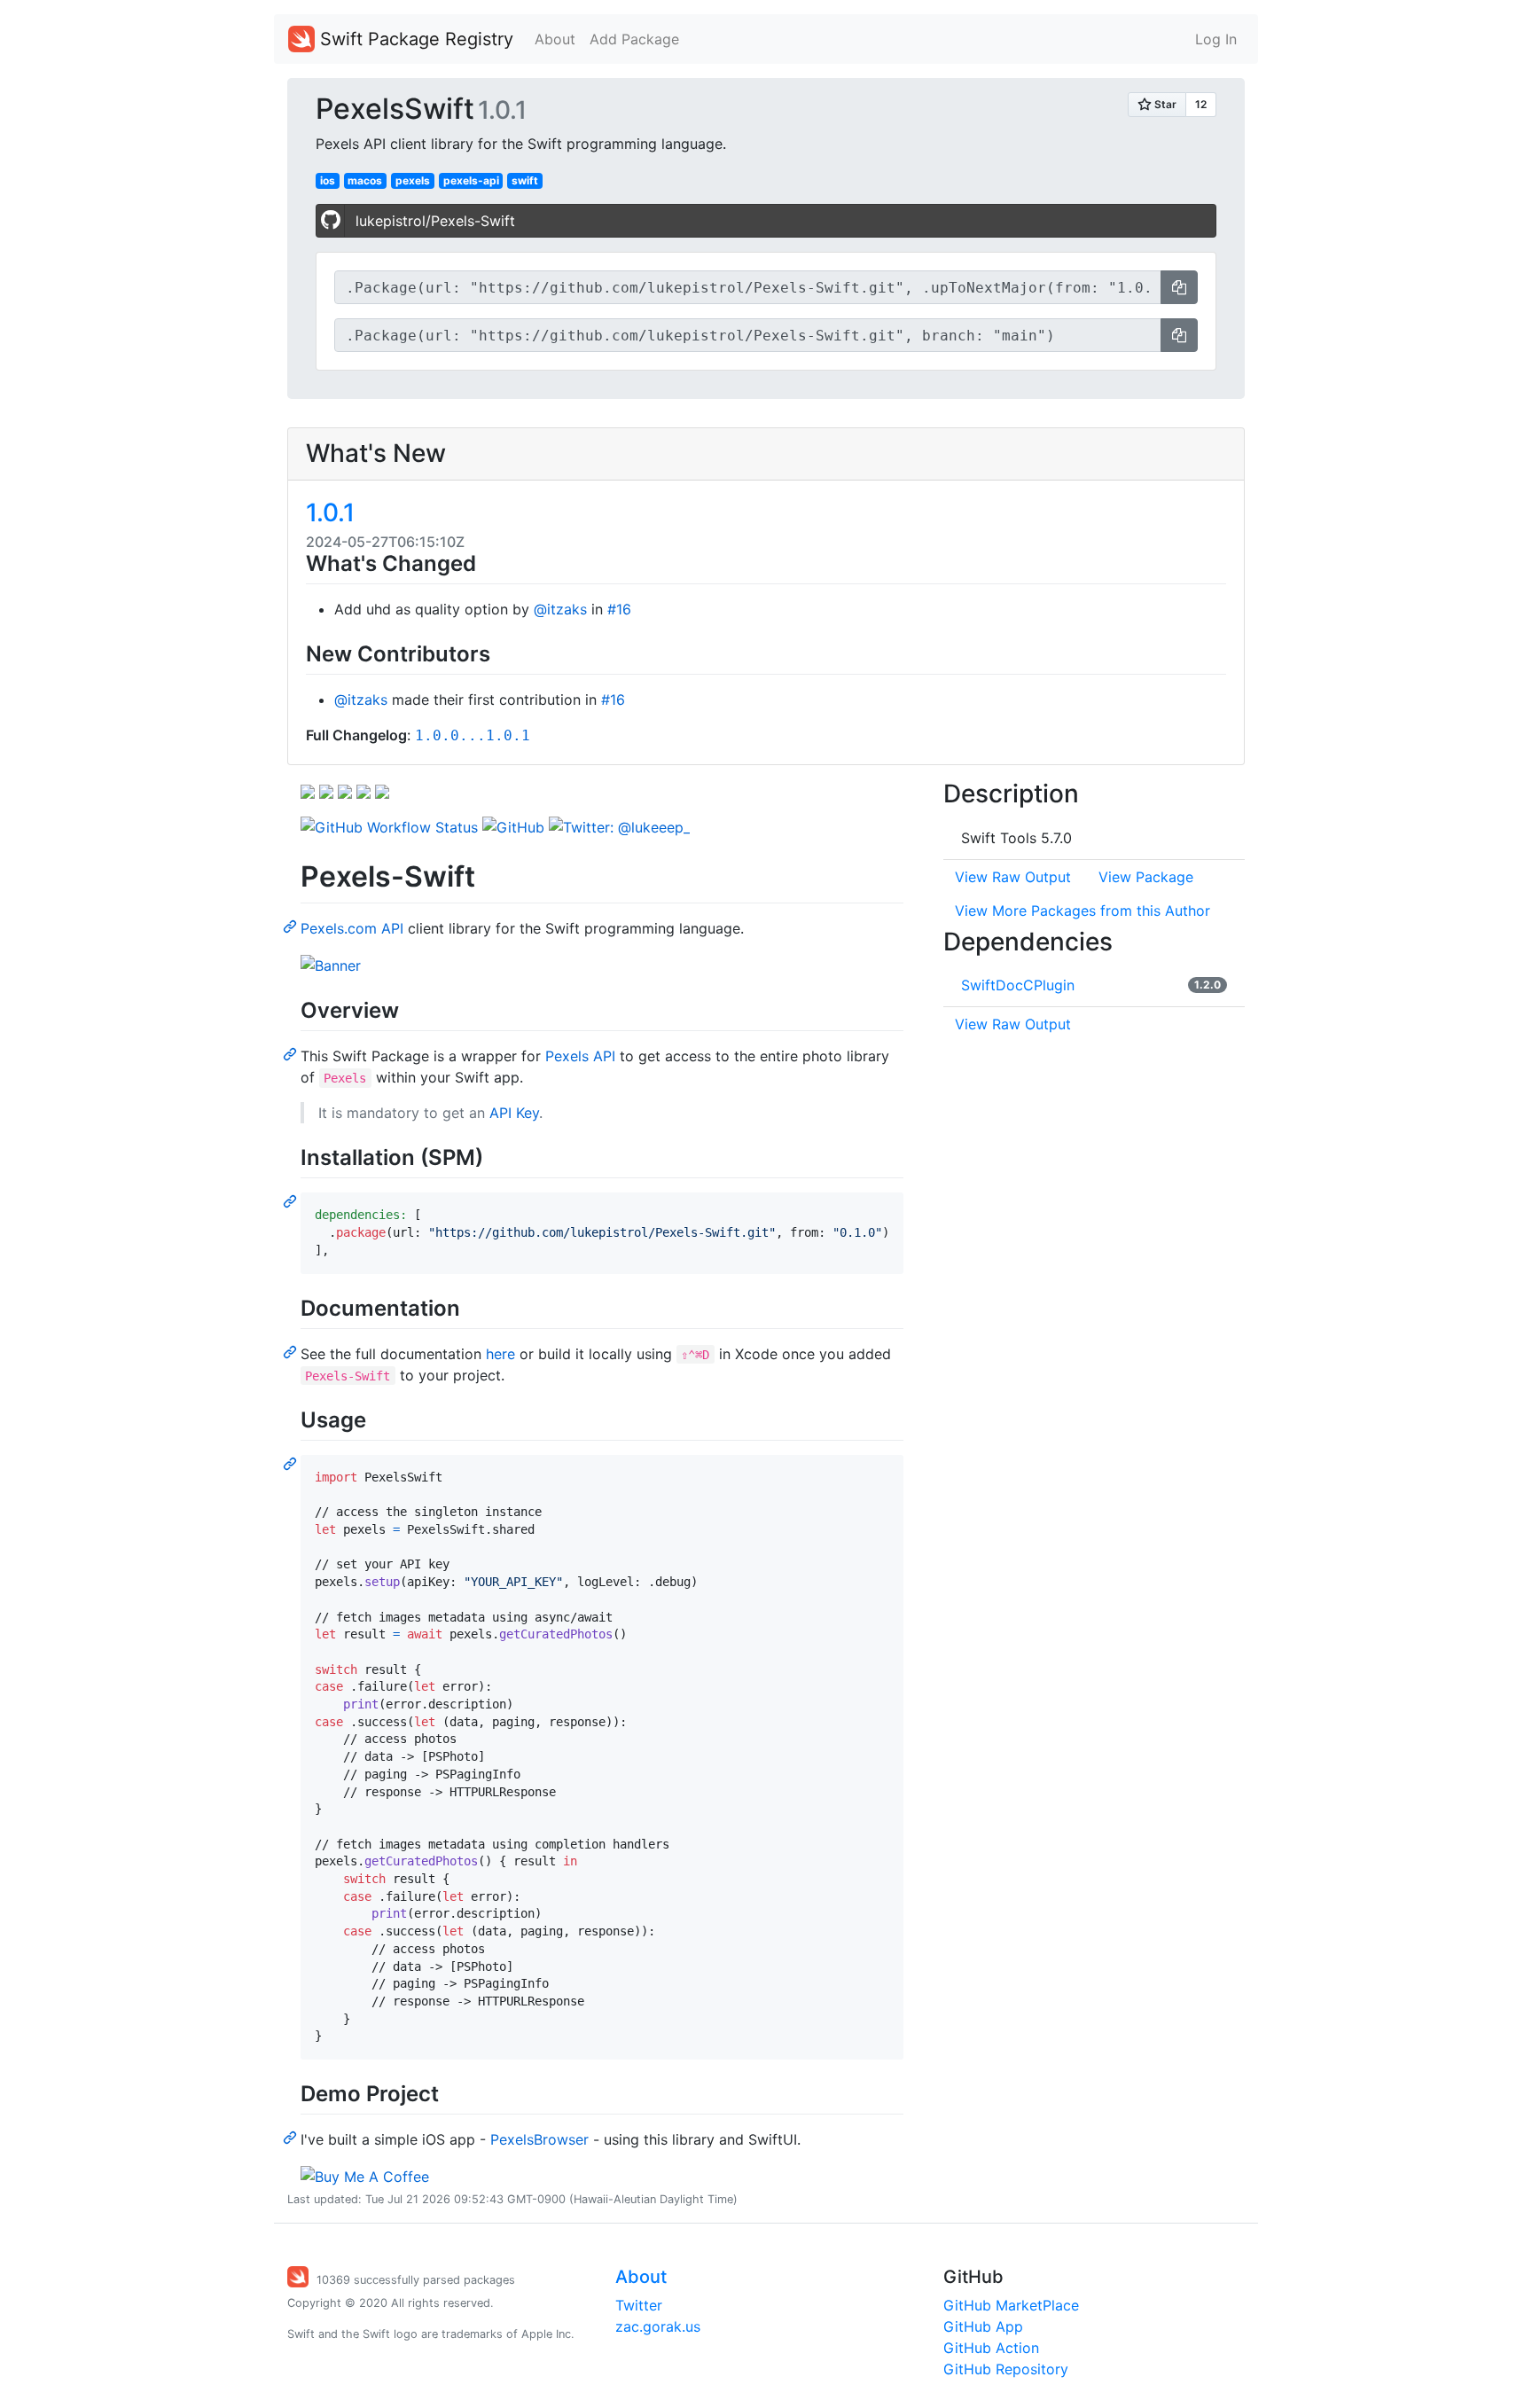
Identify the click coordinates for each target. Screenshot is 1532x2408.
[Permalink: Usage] (292, 1463)
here (500, 1354)
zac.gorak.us (658, 2326)
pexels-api (471, 180)
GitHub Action (991, 2348)
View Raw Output (1013, 877)
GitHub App (983, 2326)
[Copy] (1179, 287)
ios (328, 180)
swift (525, 180)
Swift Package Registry (414, 39)
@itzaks (560, 609)
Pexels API (580, 1056)
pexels (413, 180)
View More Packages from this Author (1083, 911)
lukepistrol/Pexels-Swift (435, 221)
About (555, 39)
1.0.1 (330, 512)
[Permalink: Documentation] (292, 1351)
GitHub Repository (1006, 2369)
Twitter (639, 2305)
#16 (619, 609)
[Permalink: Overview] (292, 1053)
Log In (1216, 39)
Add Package (634, 39)
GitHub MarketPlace (1011, 2305)
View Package (1146, 877)
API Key (514, 1113)
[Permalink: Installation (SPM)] (292, 1200)
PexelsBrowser (539, 2139)
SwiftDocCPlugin (1018, 985)
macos (365, 180)
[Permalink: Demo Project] (292, 2137)
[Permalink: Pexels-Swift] (292, 926)
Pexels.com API (352, 928)
